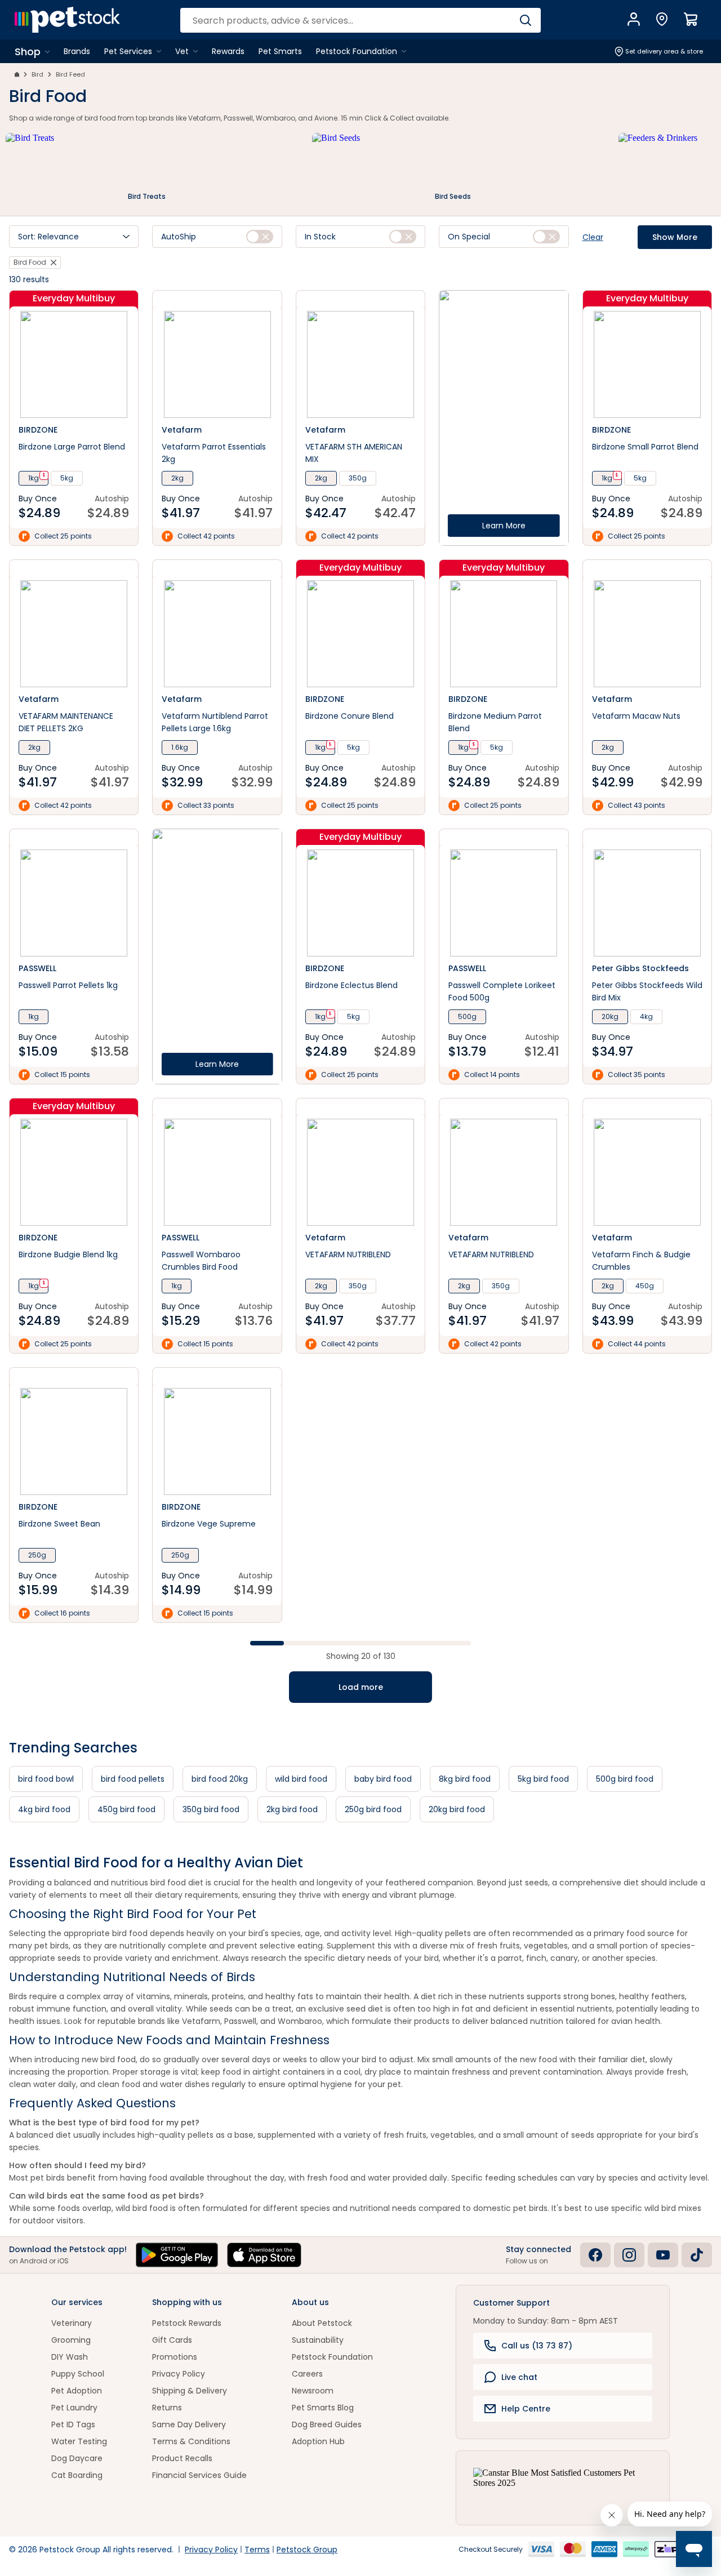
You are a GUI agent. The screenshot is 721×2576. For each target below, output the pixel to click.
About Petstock (322, 2323)
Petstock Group (307, 2550)
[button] (74, 237)
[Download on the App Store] (264, 2255)
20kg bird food (457, 1809)
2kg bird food (292, 1809)
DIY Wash (70, 2357)
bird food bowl (46, 1779)
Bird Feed (70, 74)
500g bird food (625, 1779)
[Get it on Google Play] (177, 2255)
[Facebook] (595, 2255)
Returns (167, 2408)
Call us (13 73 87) (537, 2346)
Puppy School (78, 2374)
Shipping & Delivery (190, 2391)
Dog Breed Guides (327, 2424)
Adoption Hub (318, 2441)
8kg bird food (465, 1779)
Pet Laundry (74, 2408)
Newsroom (313, 2391)
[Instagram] (629, 2255)
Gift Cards (172, 2340)
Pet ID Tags (73, 2424)
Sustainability (318, 2340)
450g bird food (126, 1809)
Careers (307, 2374)
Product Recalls (182, 2458)
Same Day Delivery (189, 2424)
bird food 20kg (220, 1779)
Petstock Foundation (332, 2357)
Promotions (175, 2357)
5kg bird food (543, 1779)
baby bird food (383, 1779)
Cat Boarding (77, 2475)
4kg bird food (44, 1809)
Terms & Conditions (191, 2441)
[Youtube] (663, 2255)
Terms (257, 2550)
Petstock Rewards (187, 2323)
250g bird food (373, 1809)
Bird (37, 74)
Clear (593, 237)
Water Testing (79, 2441)
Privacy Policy (179, 2374)
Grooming (71, 2340)
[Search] (525, 20)
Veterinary (72, 2323)
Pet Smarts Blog (323, 2408)
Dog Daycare (77, 2458)
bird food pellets (133, 1779)
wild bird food (301, 1779)
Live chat (519, 2377)
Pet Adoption (77, 2391)
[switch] (260, 237)
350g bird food (211, 1809)
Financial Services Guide (199, 2475)
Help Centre (526, 2409)
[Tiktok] (697, 2255)
